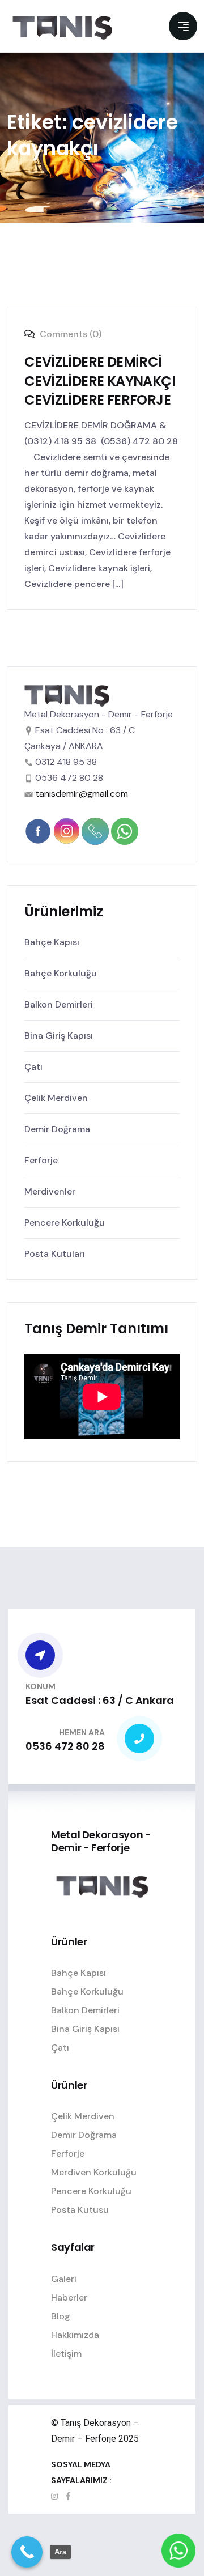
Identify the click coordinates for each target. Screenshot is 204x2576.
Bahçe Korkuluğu (61, 973)
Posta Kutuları (55, 1254)
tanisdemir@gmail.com (82, 794)
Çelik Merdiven (56, 1098)
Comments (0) (69, 334)
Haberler (69, 2297)
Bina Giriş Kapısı (59, 1036)
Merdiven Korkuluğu (94, 2172)
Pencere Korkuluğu (65, 1223)
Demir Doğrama (57, 1129)
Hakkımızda (75, 2335)
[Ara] (27, 2552)
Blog (61, 2316)
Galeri (64, 2279)
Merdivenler (50, 1191)
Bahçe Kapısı (52, 942)
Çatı (33, 1067)
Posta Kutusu (80, 2210)
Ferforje (41, 1160)
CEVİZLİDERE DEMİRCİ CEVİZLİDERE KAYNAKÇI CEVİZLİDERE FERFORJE (100, 381)
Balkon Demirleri (59, 1004)
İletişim (66, 2354)
